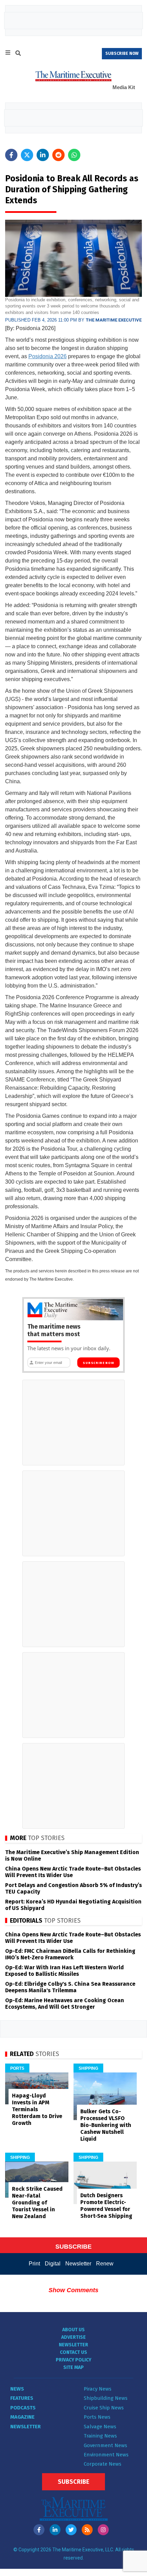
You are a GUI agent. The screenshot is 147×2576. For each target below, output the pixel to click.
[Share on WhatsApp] (74, 155)
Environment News (106, 2455)
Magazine (22, 2417)
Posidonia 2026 (48, 356)
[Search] (18, 54)
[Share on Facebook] (11, 155)
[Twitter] (71, 2530)
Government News (105, 2445)
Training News (100, 2436)
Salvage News (100, 2427)
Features (22, 2398)
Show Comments (73, 2290)
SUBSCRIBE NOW (122, 53)
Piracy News (98, 2389)
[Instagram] (103, 2530)
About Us (73, 2330)
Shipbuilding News (106, 2398)
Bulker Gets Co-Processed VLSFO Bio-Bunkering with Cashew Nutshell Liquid (106, 2125)
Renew (105, 2264)
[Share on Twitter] (27, 155)
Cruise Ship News (104, 2408)
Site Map (73, 2367)
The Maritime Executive (114, 320)
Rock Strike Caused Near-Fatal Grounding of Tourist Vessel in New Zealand (37, 2203)
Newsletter (78, 2264)
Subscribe (73, 2482)
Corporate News (103, 2464)
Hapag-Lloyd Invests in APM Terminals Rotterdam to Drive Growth (37, 2109)
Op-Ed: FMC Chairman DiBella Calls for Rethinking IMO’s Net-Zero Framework (70, 1954)
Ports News (97, 2417)
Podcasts (23, 2408)
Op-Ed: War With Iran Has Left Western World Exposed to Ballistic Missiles (64, 1971)
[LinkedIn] (55, 2530)
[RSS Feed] (87, 2530)
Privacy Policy (73, 2360)
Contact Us (73, 2352)
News (17, 2389)
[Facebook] (39, 2530)
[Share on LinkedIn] (43, 155)
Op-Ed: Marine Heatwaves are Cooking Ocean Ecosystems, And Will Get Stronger (65, 2004)
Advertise (73, 2337)
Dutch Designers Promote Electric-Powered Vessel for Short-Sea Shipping (106, 2206)
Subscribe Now (98, 1363)
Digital (53, 2264)
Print (34, 2264)
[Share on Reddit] (58, 155)
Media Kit (124, 87)
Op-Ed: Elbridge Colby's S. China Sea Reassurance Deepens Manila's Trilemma (70, 1987)
